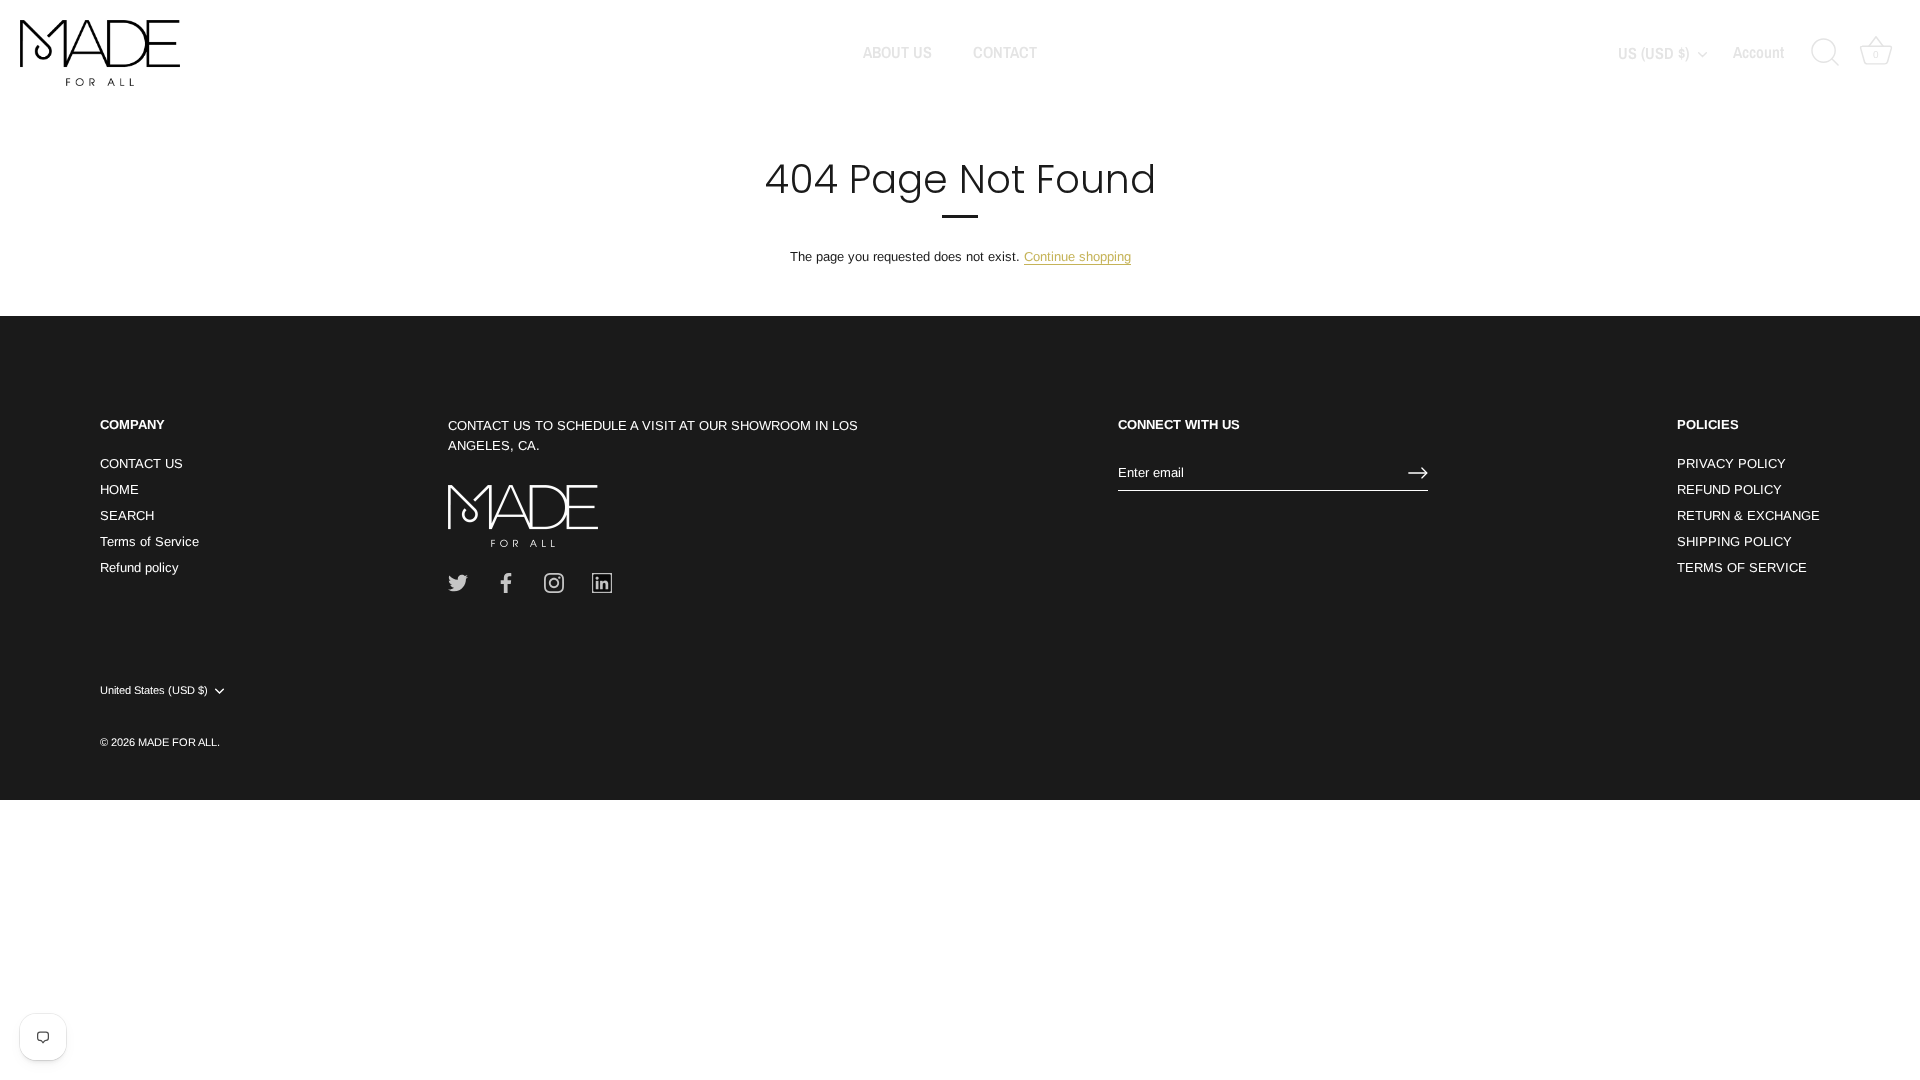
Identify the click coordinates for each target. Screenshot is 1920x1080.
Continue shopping (1077, 256)
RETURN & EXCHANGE (1748, 515)
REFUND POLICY (1729, 489)
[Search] (1825, 53)
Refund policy (139, 567)
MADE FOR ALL (177, 742)
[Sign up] (1418, 473)
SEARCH (127, 515)
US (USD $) (1653, 53)
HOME (119, 489)
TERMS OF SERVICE (1742, 567)
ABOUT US (897, 52)
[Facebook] (506, 582)
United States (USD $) (154, 690)
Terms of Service (149, 541)
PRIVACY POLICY (1731, 463)
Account (1758, 53)
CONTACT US (141, 463)
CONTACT (1005, 52)
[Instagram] (554, 582)
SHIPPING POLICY (1734, 541)
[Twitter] (458, 582)
